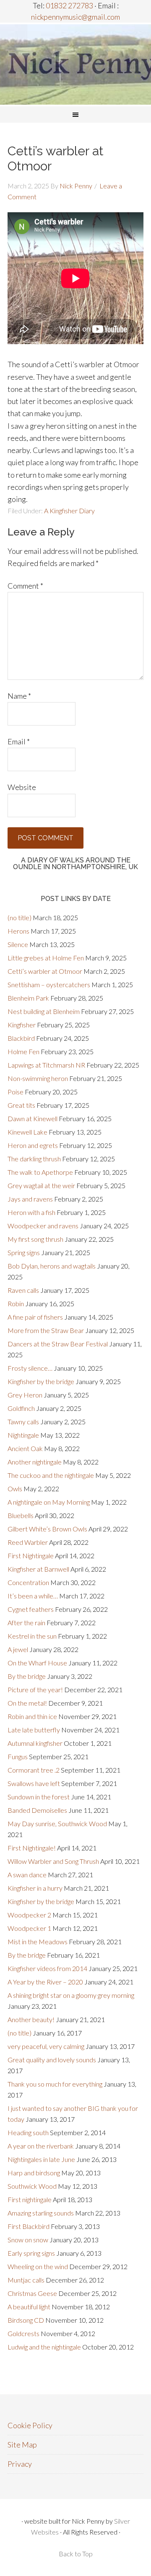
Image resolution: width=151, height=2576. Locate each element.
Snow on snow (28, 2240)
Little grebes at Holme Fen (46, 958)
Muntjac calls (26, 2280)
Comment (25, 586)
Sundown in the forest (39, 1797)
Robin (16, 1303)
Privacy (20, 2464)
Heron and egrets (33, 1145)
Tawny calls (23, 1422)
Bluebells (21, 1515)
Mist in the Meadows (38, 1942)
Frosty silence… (30, 1368)
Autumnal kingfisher (35, 1743)
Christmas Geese (32, 2293)
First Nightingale (31, 1556)
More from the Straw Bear (46, 1330)
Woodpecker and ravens (43, 1226)
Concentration (28, 1582)
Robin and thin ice (32, 1716)
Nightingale (23, 1435)
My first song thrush (35, 1239)
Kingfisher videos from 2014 (47, 1968)
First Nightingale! (32, 1848)
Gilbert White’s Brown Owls (47, 1529)
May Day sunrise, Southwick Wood (57, 1823)
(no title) (20, 917)
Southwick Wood (32, 2186)
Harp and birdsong (34, 2173)
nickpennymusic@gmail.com (75, 17)
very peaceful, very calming (46, 2046)
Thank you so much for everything (55, 2084)
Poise (16, 1092)
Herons (18, 931)
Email (19, 741)
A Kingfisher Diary (69, 511)
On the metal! (27, 1703)
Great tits (21, 1105)
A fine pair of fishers (35, 1317)
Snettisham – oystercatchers (49, 984)
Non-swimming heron (38, 1078)
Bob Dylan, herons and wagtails (52, 1266)
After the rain (26, 1623)
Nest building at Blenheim (44, 1011)
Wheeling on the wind (38, 2266)
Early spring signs (31, 2253)
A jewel (18, 1649)
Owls (15, 1489)
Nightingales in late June (41, 2159)
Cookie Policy (30, 2425)
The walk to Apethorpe (40, 1172)
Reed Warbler (28, 1542)
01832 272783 (69, 5)
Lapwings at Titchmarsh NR (46, 1065)
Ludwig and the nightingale (44, 2347)
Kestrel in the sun (32, 1636)
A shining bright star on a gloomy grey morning (71, 1995)
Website (22, 787)
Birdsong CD (26, 2320)
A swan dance (27, 1875)
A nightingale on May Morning (49, 1502)
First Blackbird (29, 2226)
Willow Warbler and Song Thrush (53, 1861)
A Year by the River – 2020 (45, 1982)
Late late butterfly (34, 1730)
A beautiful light (29, 2307)
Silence (18, 944)
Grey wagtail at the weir (41, 1185)
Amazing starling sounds (41, 2213)
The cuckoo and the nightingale (51, 1475)
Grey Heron (25, 1395)
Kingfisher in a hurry (35, 1888)
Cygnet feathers (31, 1609)
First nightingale (30, 2199)
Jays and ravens (30, 1199)
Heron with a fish (31, 1212)
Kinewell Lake (27, 1132)
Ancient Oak (25, 1448)
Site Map (22, 2445)
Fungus (18, 1756)
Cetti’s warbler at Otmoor (45, 971)
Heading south (28, 2132)
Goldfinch (21, 1408)
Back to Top (76, 2554)
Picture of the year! (35, 1689)
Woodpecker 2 (29, 1915)
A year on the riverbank (41, 2146)
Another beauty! (31, 2019)
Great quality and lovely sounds (52, 2060)
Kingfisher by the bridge (41, 1381)
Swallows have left (34, 1783)
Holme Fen (23, 1051)
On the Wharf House (37, 1663)
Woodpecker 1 (29, 1928)
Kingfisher (22, 1025)
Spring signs (24, 1252)
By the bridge (27, 1676)
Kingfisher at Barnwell (38, 1569)
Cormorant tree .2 (34, 1770)
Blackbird (21, 1038)
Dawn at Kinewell (33, 1118)
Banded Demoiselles (37, 1810)
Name (19, 696)
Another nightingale (35, 1462)
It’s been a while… (33, 1596)
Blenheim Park (28, 998)
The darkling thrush (34, 1159)
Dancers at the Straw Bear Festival (58, 1344)
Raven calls (23, 1290)
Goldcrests (23, 2333)
